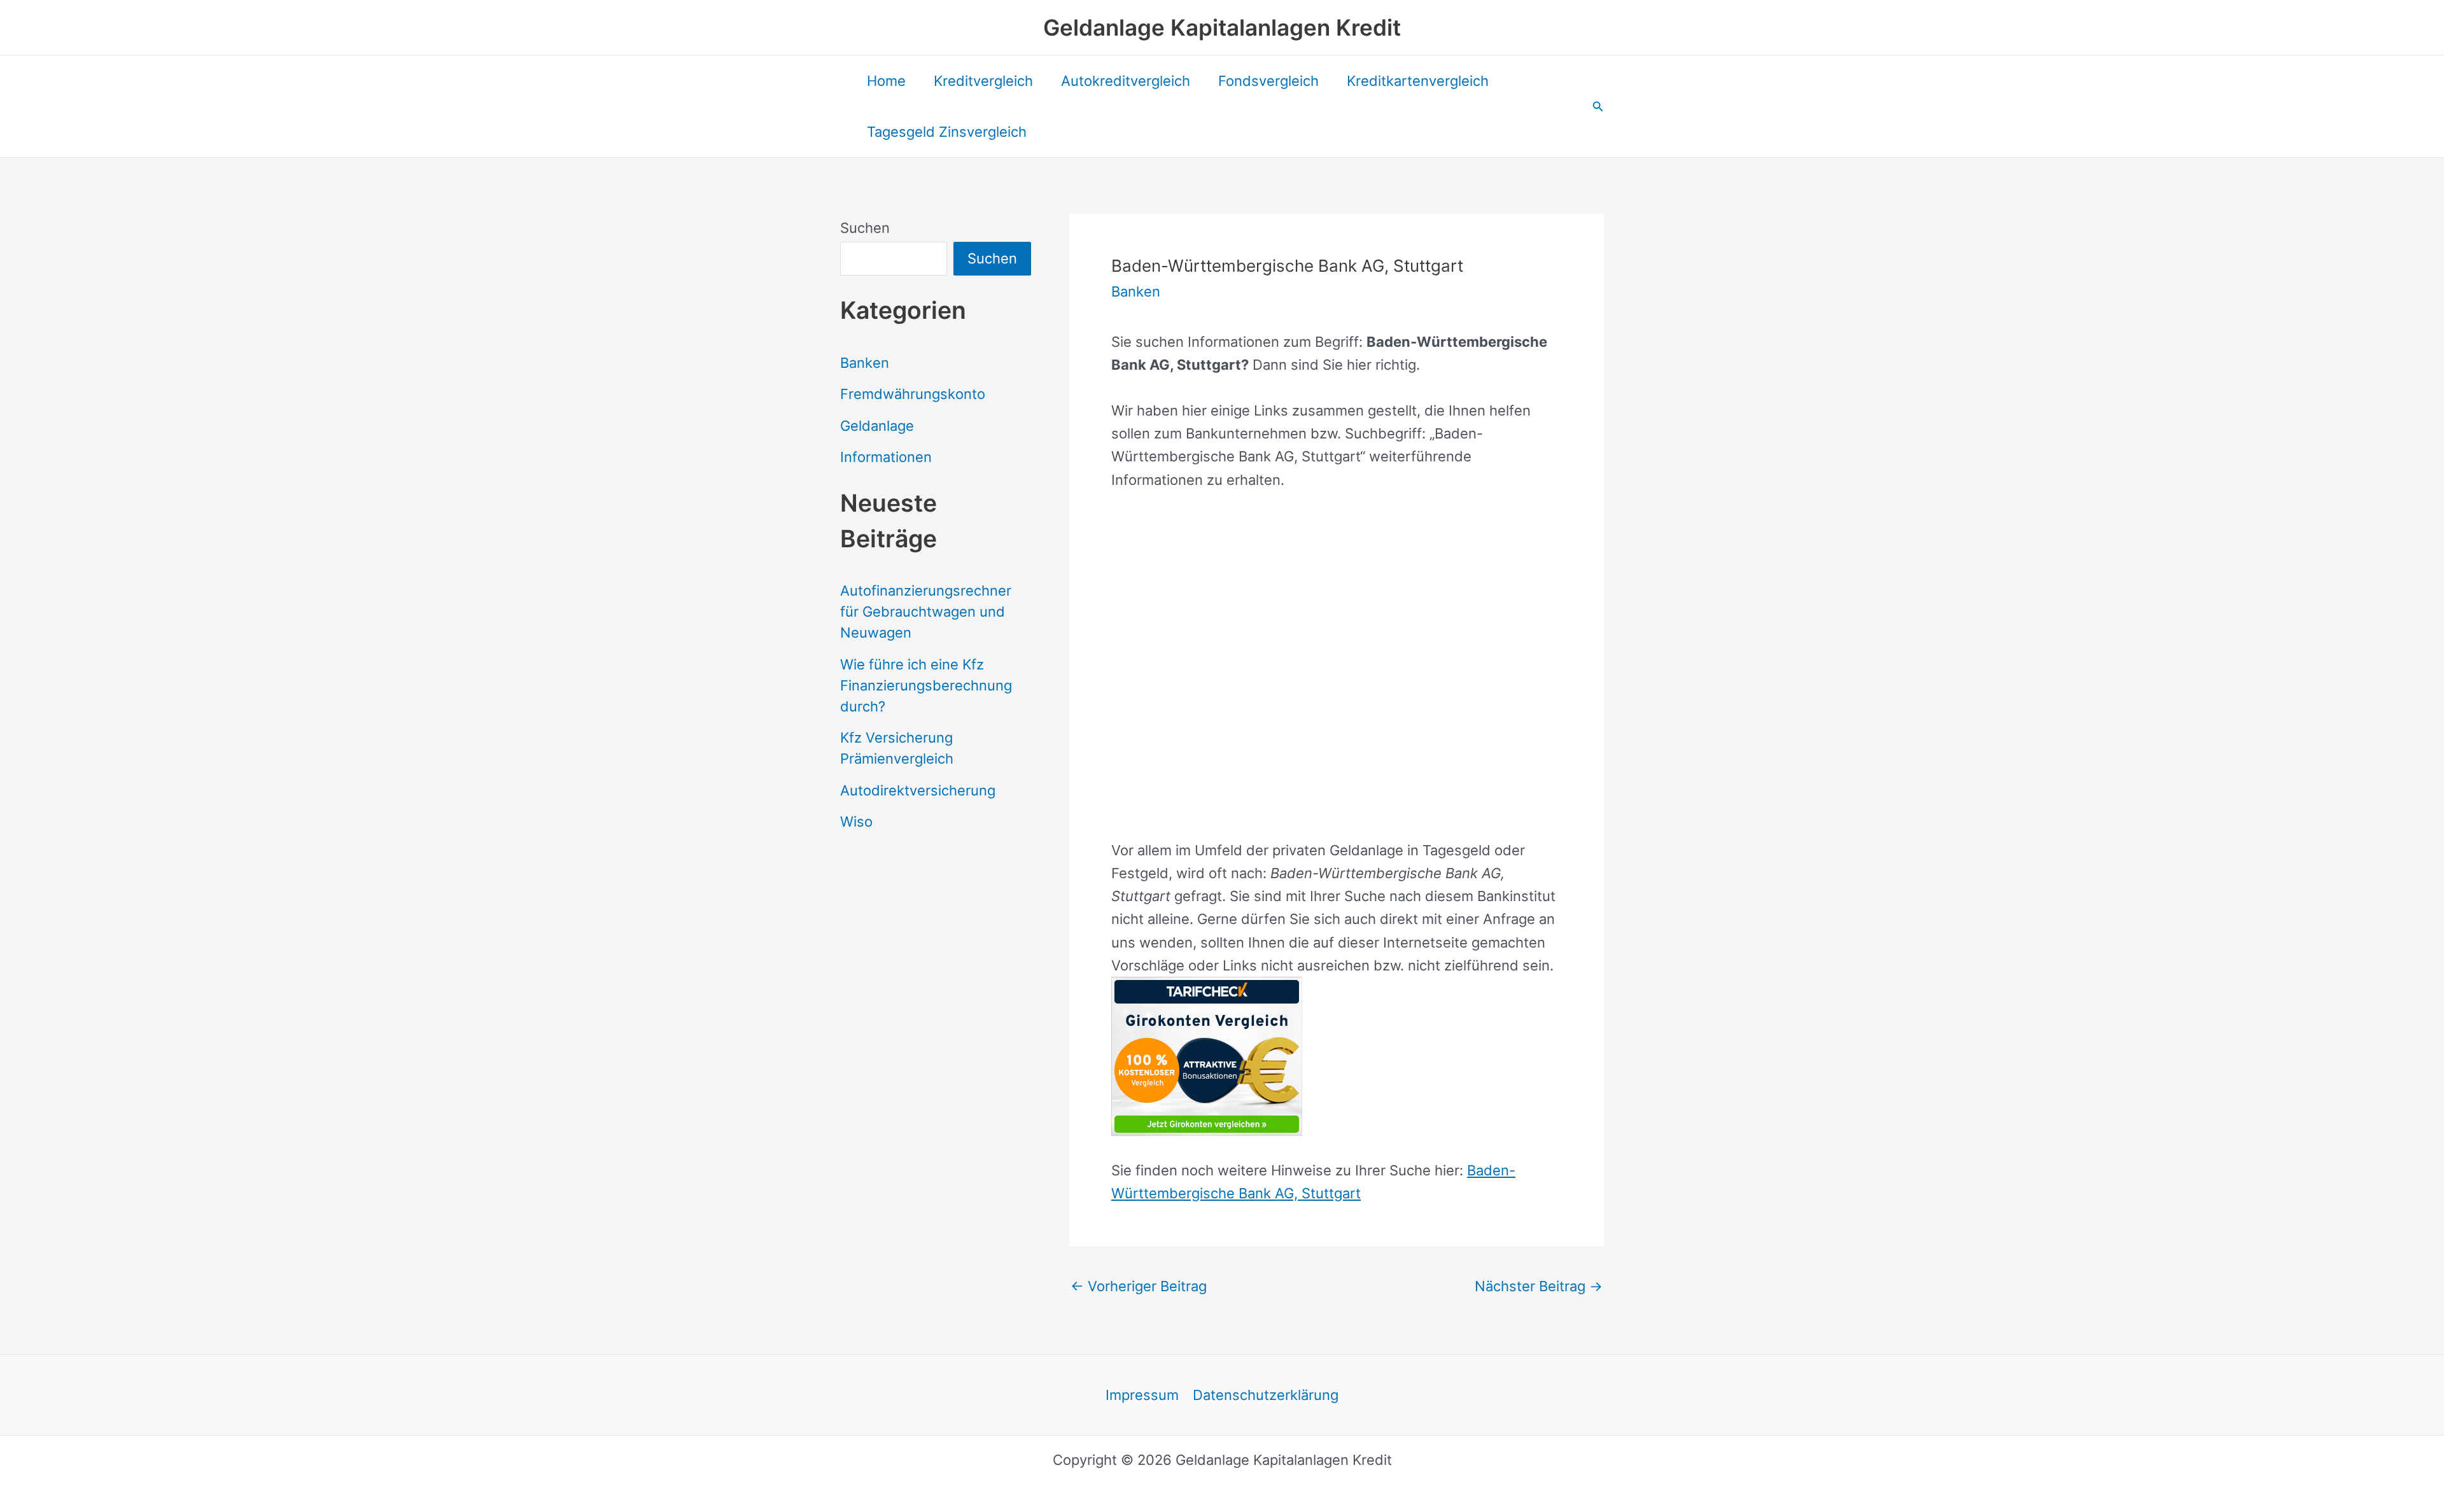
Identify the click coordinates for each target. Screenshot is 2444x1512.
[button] (1598, 107)
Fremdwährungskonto (913, 394)
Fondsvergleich (1268, 81)
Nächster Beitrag (1539, 1286)
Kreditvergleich (983, 81)
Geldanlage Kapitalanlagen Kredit (1222, 27)
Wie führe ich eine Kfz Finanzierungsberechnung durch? (926, 685)
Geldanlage (877, 426)
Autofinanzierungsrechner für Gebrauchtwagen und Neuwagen (926, 612)
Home (886, 81)
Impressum (1142, 1395)
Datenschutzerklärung (1266, 1395)
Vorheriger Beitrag (1139, 1286)
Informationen (886, 457)
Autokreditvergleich (1126, 81)
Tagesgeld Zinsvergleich (947, 132)
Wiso (856, 822)
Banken (865, 363)
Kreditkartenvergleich (1418, 81)
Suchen (865, 228)
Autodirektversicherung (918, 790)
